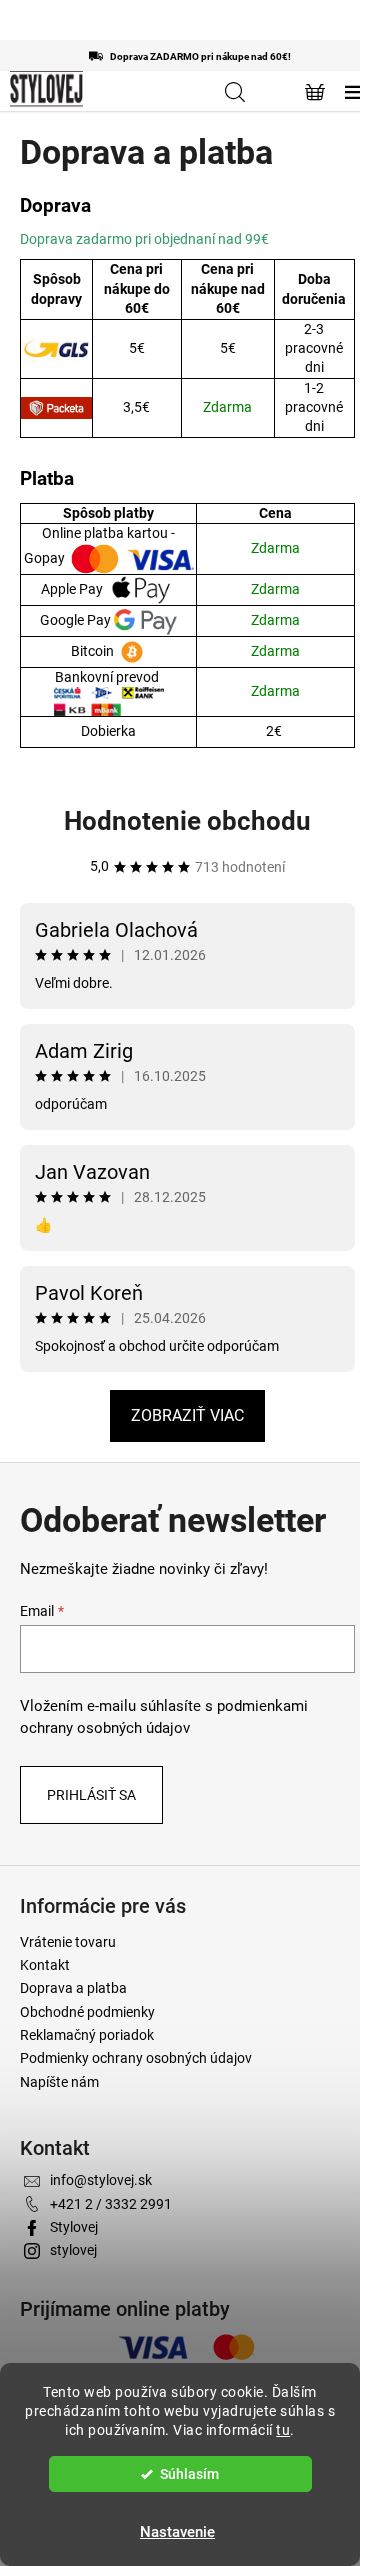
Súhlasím (189, 2474)
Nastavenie (177, 2532)
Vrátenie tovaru (68, 1942)
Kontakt (45, 1965)
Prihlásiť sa (91, 1795)
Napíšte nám (59, 2082)
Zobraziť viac (187, 1415)
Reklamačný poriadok (87, 2035)
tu (283, 2430)
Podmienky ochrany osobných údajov (136, 2058)
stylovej (73, 2250)
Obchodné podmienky (87, 2012)
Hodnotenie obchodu (187, 821)
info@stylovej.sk (101, 2180)
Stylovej (74, 2227)
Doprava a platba (73, 1988)
